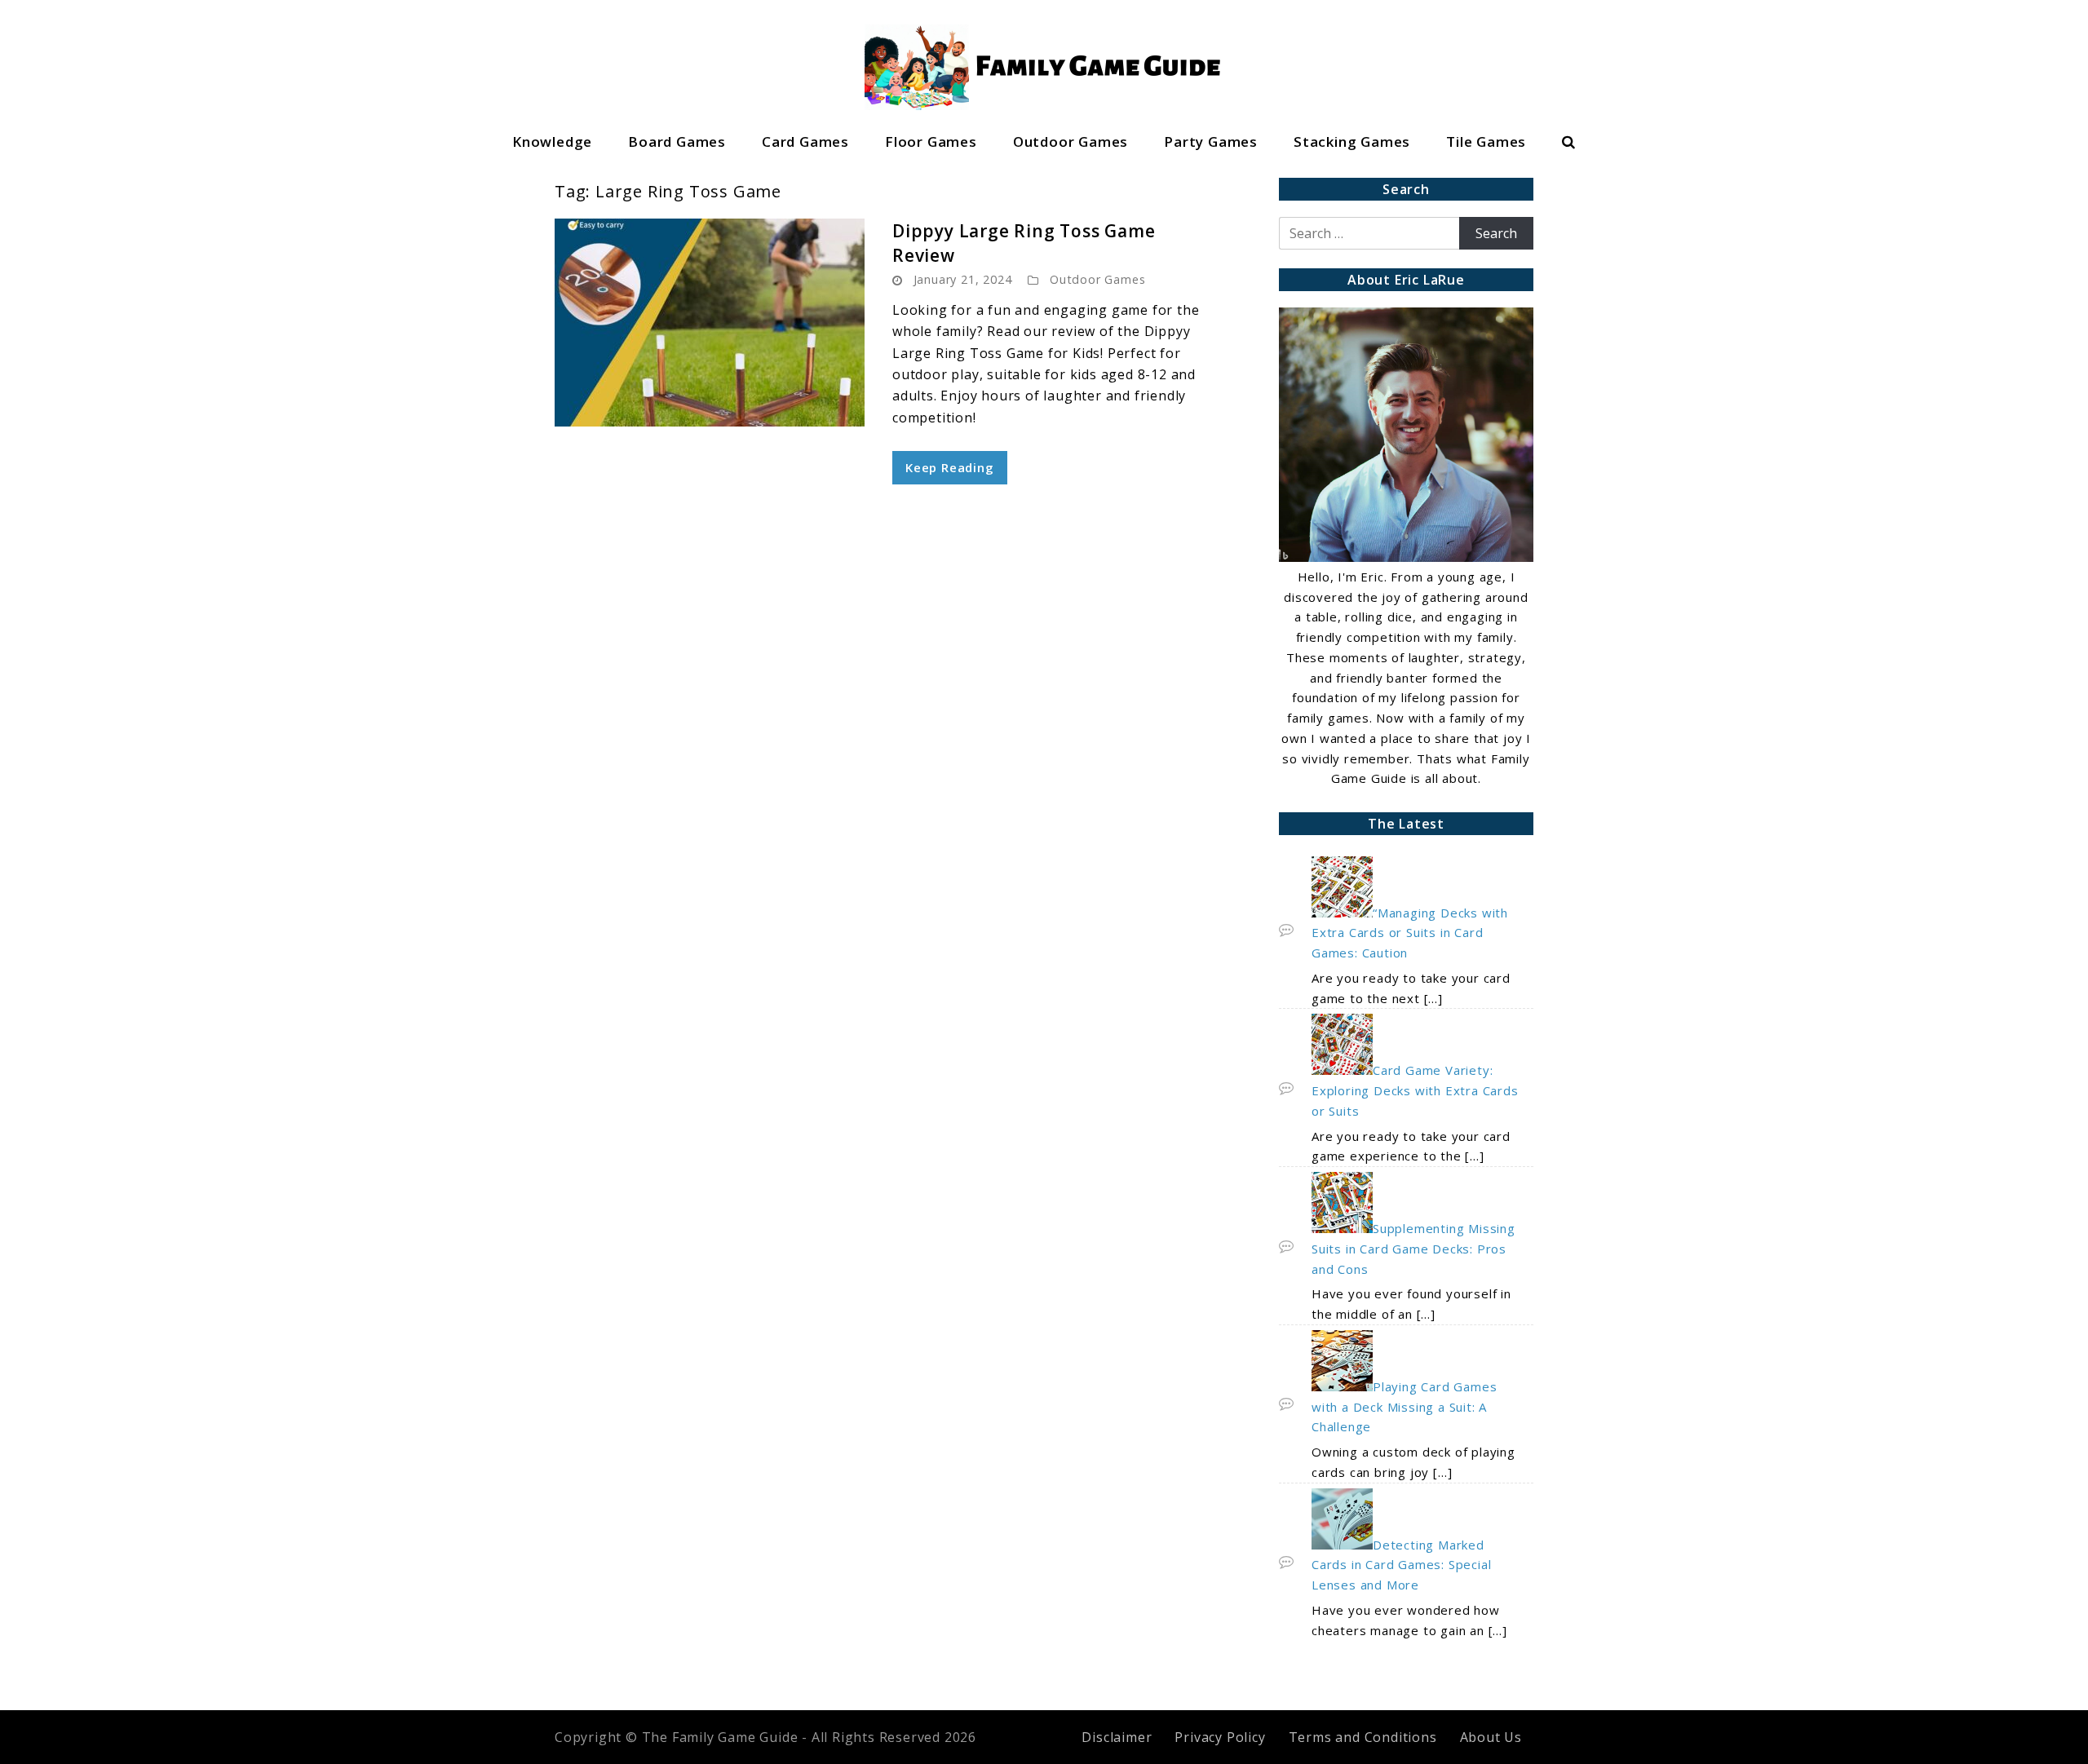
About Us (1491, 1737)
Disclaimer (1117, 1737)
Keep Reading (950, 467)
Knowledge (552, 141)
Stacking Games (1352, 141)
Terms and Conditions (1363, 1737)
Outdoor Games (1071, 141)
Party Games (1211, 141)
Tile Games (1486, 141)
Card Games (805, 141)
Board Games (677, 141)
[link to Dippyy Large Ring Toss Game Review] (710, 323)
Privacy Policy (1220, 1737)
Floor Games (931, 141)
